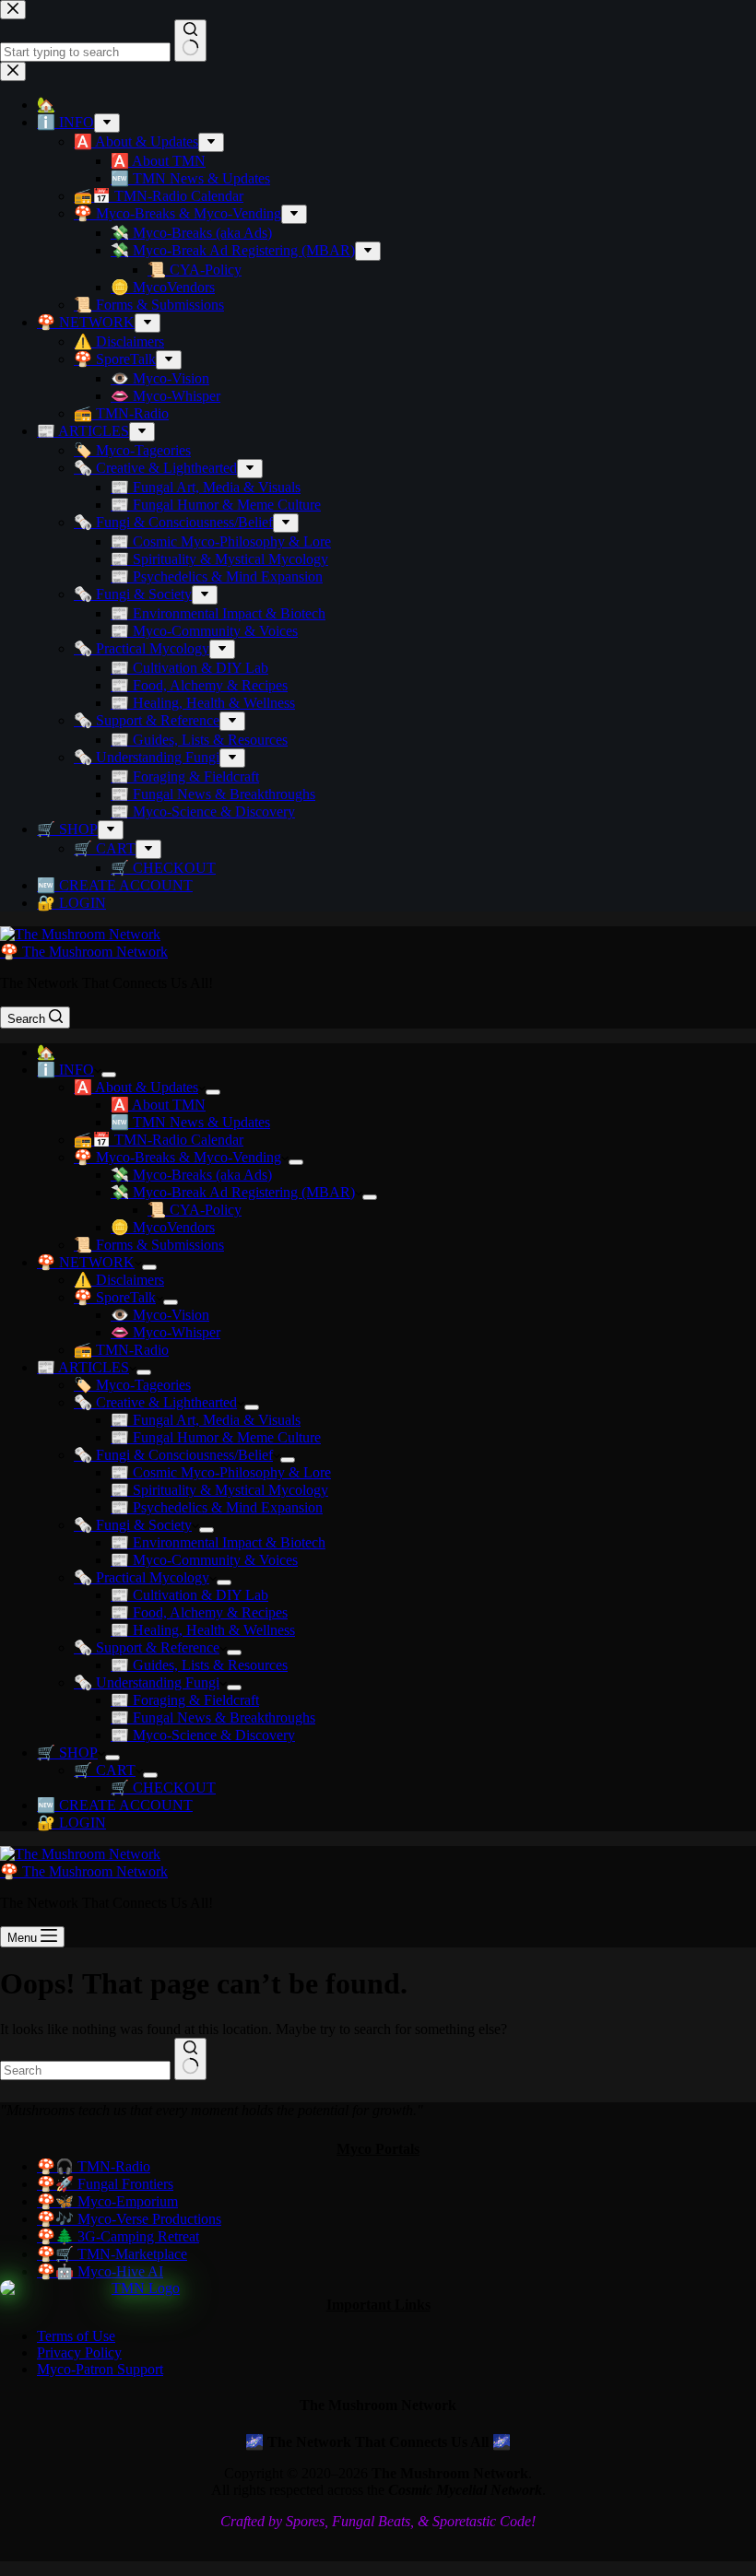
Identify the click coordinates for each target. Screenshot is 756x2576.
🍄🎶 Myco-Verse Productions (129, 2219)
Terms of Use (76, 2336)
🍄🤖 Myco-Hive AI (100, 2271)
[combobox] (85, 2070)
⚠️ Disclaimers (119, 1280)
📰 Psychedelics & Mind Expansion (217, 1507)
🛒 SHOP (67, 1753)
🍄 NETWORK (86, 1262)
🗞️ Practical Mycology (142, 1577)
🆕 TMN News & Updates (190, 1122)
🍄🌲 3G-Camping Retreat (118, 2236)
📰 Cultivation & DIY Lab (189, 1595)
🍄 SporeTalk (115, 1297)
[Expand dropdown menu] (109, 1075)
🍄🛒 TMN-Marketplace (112, 2254)
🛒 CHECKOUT (163, 1788)
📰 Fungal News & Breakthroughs (213, 1717)
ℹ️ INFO (65, 1070)
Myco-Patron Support (100, 2369)
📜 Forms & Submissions (149, 1245)
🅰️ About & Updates (136, 1087)
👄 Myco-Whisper (165, 1332)
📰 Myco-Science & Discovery (203, 1735)
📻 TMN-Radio (121, 1350)
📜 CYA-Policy (195, 1210)
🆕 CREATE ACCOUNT (115, 1805)
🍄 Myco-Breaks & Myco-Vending (177, 1157)
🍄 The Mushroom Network (84, 952)
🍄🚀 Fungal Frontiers (105, 2184)
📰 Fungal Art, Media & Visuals (206, 1420)
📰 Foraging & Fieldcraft (185, 1700)
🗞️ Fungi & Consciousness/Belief (173, 1455)
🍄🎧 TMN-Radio (94, 2166)
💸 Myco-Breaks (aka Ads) (191, 1175)
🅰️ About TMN (158, 1105)
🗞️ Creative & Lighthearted (155, 1402)
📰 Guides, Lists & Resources (199, 1665)
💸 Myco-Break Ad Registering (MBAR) (233, 1192)
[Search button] (190, 2059)
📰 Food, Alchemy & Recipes (199, 1612)
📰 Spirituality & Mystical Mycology (219, 1490)
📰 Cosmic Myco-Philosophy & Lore (221, 1472)
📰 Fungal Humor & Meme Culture (216, 1437)
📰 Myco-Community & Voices (204, 1560)
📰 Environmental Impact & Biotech (218, 1542)
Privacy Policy (79, 2353)
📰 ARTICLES (83, 1367)
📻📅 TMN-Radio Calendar (159, 1140)
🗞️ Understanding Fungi (147, 1682)
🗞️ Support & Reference (147, 1647)
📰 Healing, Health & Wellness (203, 1630)
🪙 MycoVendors (163, 1227)
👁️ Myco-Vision (160, 1315)
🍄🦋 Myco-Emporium (107, 2201)
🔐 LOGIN (71, 1823)
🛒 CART (105, 1770)
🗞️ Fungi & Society (133, 1525)
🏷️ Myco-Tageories (132, 1385)
